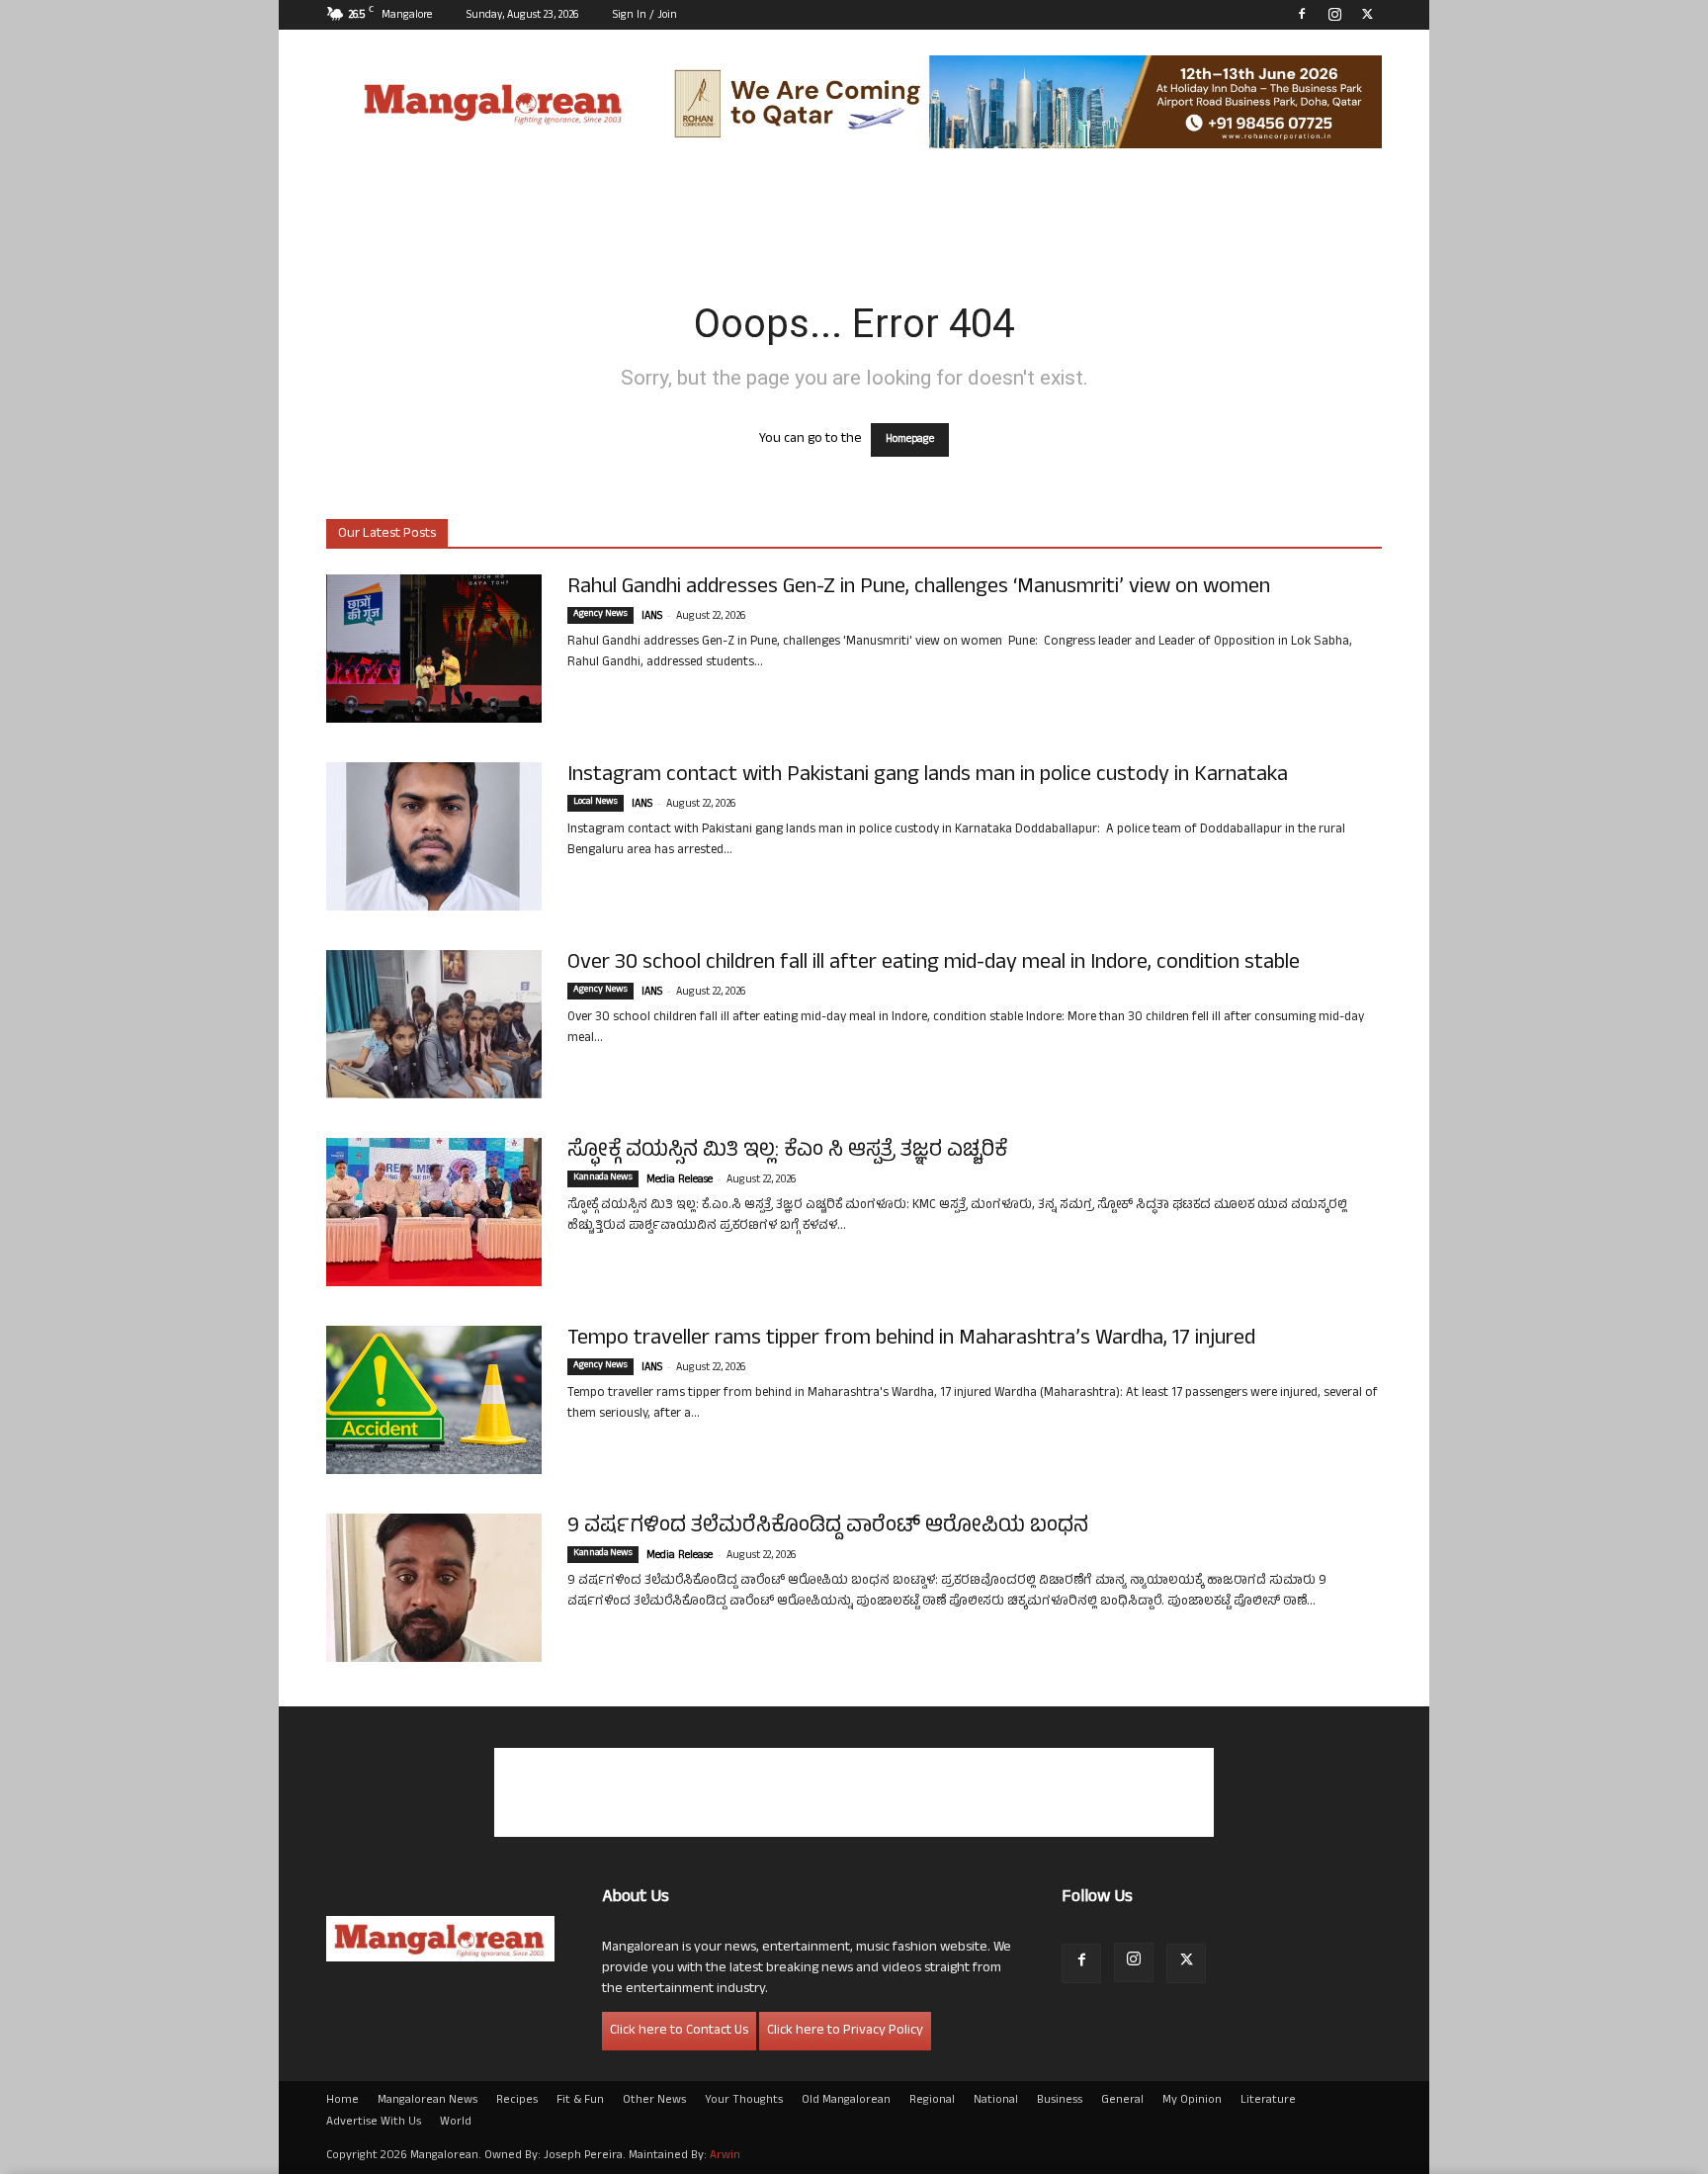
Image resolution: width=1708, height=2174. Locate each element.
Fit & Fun (580, 2101)
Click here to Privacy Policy (845, 2031)
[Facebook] (1302, 14)
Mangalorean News (427, 2101)
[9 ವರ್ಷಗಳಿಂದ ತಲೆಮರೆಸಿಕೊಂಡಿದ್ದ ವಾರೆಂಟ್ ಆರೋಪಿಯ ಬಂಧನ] (434, 1588)
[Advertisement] (854, 1792)
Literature (1268, 2101)
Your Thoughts (744, 2101)
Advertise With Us (374, 2123)
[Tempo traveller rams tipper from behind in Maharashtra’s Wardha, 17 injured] (434, 1400)
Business (1060, 2101)
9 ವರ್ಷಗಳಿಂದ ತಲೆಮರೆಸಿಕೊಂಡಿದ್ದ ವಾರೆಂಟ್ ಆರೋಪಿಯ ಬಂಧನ (828, 1527)
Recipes (517, 2101)
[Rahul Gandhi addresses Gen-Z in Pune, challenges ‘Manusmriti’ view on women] (434, 649)
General (1122, 2101)
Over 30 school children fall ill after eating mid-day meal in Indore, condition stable (934, 964)
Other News (654, 2101)
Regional (932, 2101)
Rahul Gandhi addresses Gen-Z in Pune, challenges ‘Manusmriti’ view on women (921, 588)
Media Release (680, 1180)
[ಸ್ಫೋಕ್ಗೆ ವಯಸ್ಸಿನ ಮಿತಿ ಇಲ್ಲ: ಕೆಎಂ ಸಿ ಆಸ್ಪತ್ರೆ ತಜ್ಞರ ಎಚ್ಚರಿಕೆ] (434, 1212)
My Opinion (1192, 2101)
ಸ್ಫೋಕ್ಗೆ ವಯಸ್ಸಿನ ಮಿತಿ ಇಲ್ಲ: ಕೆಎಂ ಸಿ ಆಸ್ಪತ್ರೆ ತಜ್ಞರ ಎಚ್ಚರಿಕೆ (787, 1152)
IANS (652, 617)
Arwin (725, 2156)
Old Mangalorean (846, 2101)
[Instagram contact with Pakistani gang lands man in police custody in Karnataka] (434, 836)
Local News (596, 803)
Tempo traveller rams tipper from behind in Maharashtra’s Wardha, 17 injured (911, 1340)
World (456, 2123)
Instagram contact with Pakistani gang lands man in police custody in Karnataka (928, 776)
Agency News (600, 615)
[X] (1367, 14)
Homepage (910, 440)
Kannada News (603, 1178)
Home (342, 2101)
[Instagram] (1334, 14)
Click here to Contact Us (679, 2031)
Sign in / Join (645, 16)
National (996, 2101)
